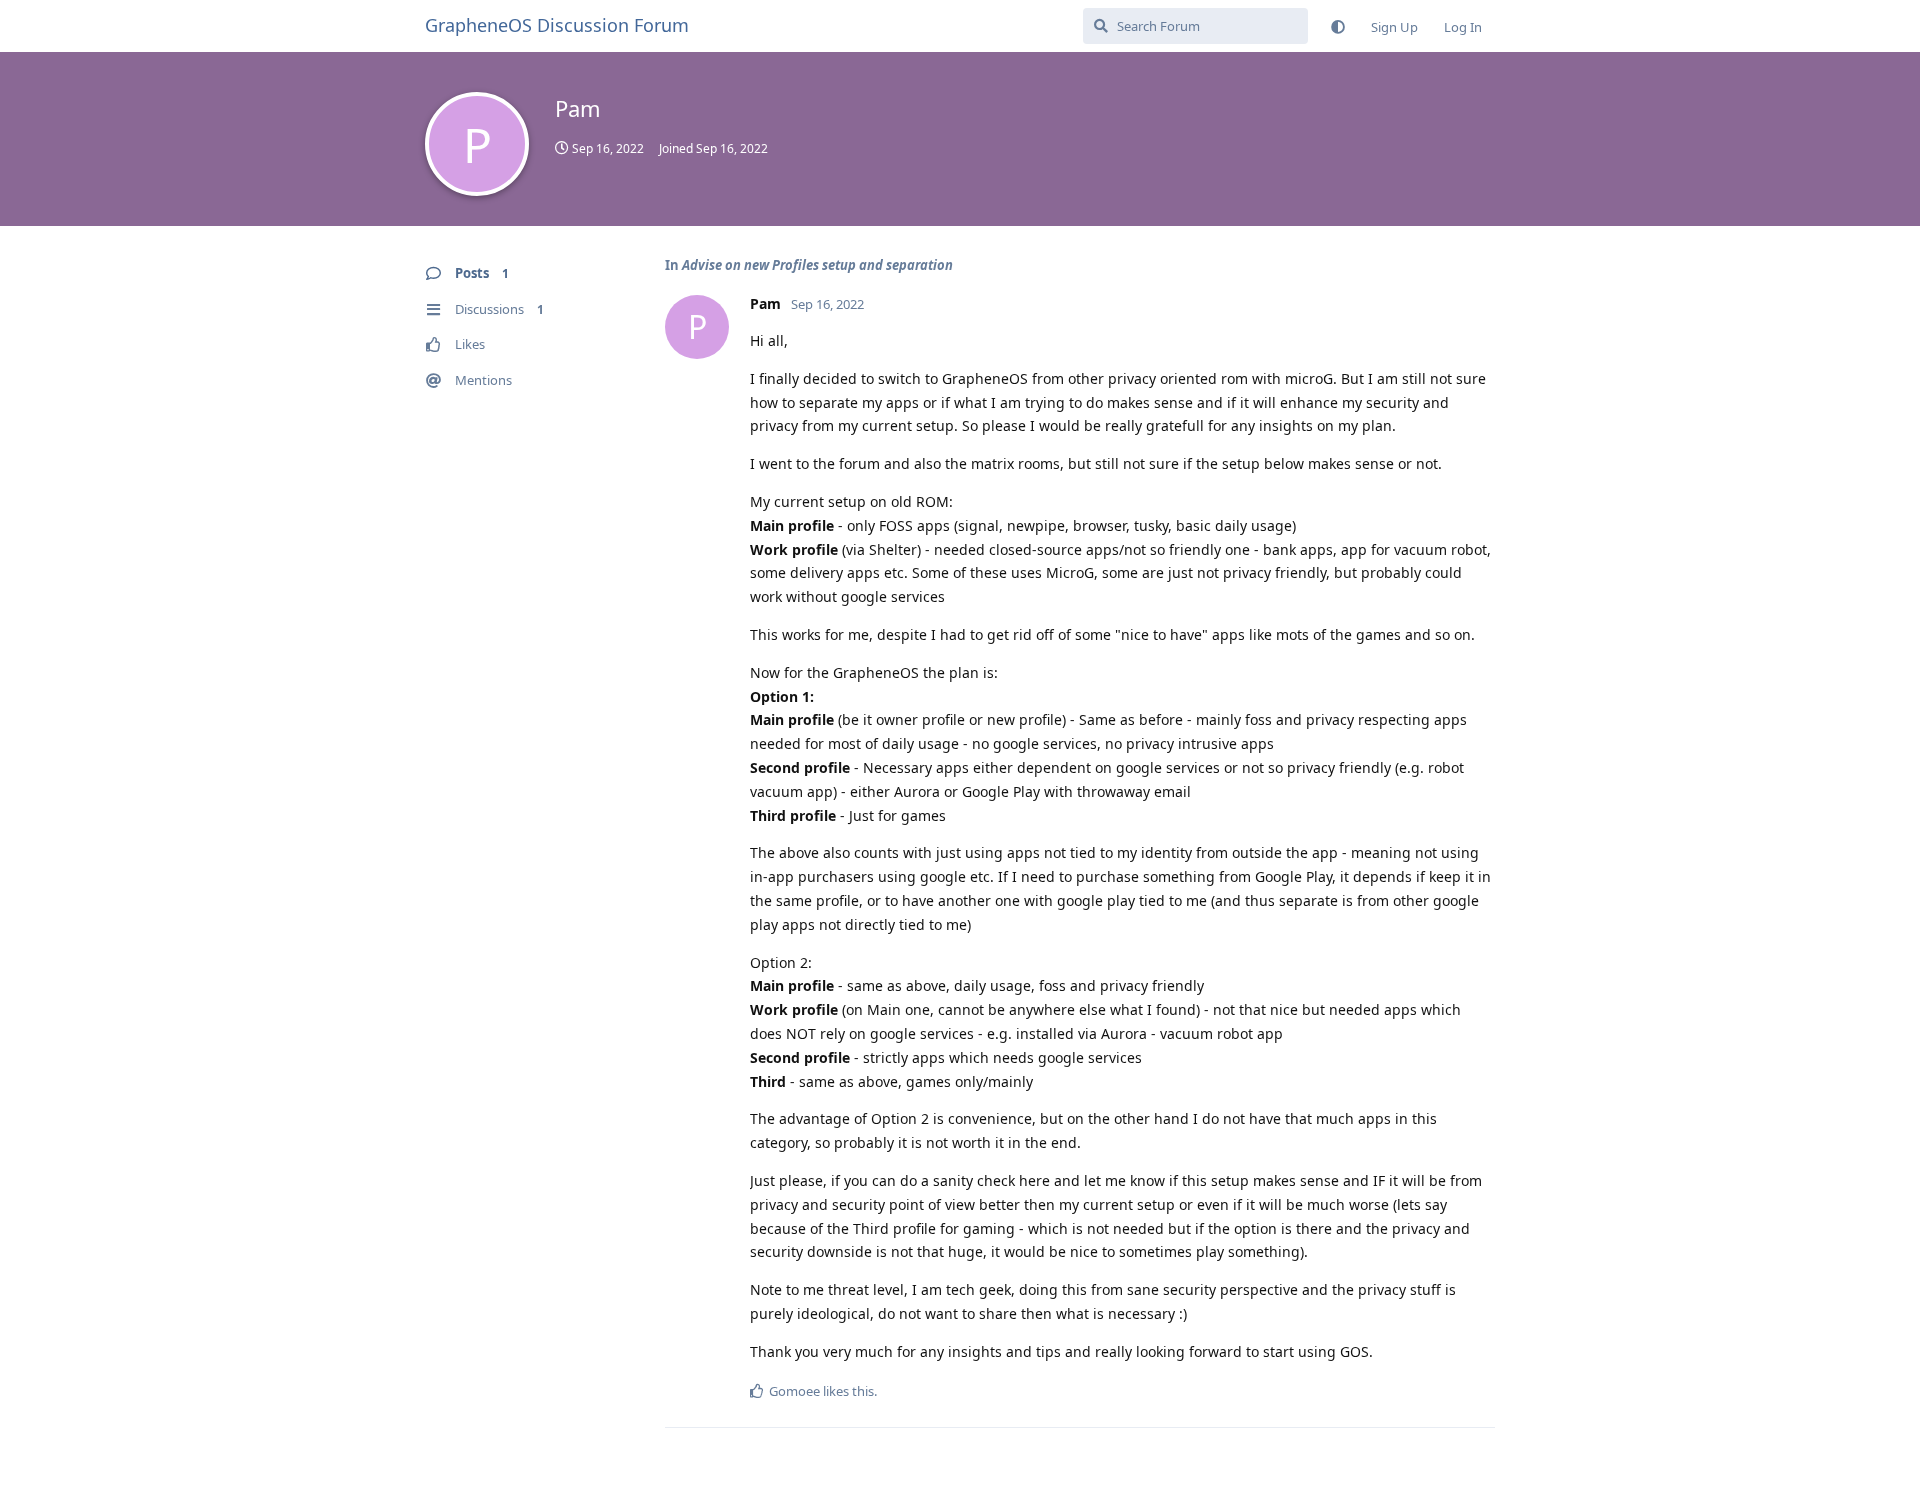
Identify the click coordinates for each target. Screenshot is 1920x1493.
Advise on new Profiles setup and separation (817, 265)
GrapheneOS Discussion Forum (557, 25)
